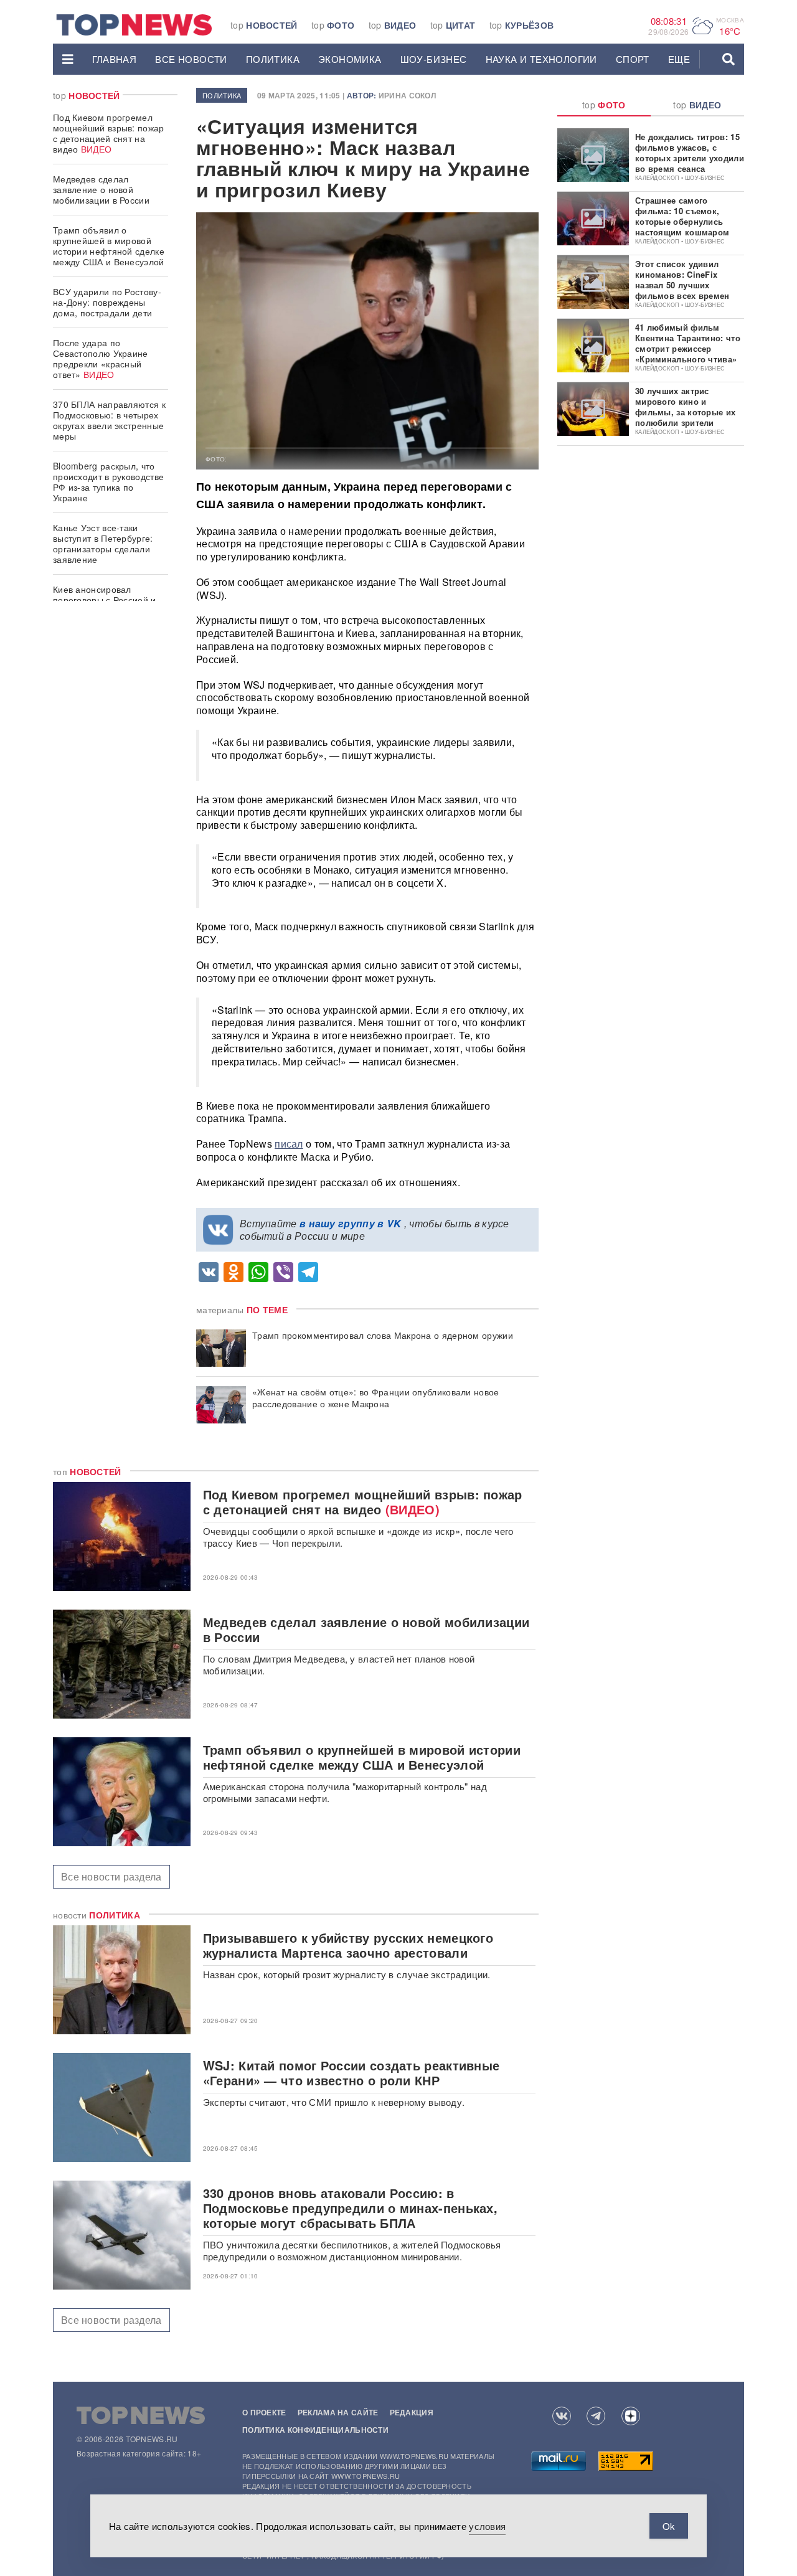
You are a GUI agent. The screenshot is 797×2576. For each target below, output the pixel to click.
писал (289, 1144)
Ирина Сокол (407, 95)
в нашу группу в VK (350, 1223)
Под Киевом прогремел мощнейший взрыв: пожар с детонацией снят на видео (109, 133)
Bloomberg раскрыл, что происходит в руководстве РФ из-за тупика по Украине (108, 482)
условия (487, 2526)
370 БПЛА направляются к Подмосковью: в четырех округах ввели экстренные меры (109, 420)
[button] (68, 59)
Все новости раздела (111, 1876)
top (264, 25)
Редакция (412, 2412)
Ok (669, 2526)
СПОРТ (633, 59)
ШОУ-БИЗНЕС (434, 59)
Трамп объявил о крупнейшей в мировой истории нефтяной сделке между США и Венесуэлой (109, 246)
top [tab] (604, 105)
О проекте (264, 2412)
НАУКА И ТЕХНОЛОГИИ (541, 59)
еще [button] (679, 59)
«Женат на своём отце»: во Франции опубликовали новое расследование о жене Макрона (376, 1398)
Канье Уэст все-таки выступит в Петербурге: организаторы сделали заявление (103, 543)
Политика (273, 59)
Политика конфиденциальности (315, 2430)
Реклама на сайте (338, 2412)
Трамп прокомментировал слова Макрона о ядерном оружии (383, 1335)
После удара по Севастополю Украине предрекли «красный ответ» (101, 358)
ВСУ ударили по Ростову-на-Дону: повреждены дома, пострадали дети (107, 302)
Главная (115, 59)
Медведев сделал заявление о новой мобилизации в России (101, 189)
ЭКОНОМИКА (350, 59)
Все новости (191, 59)
